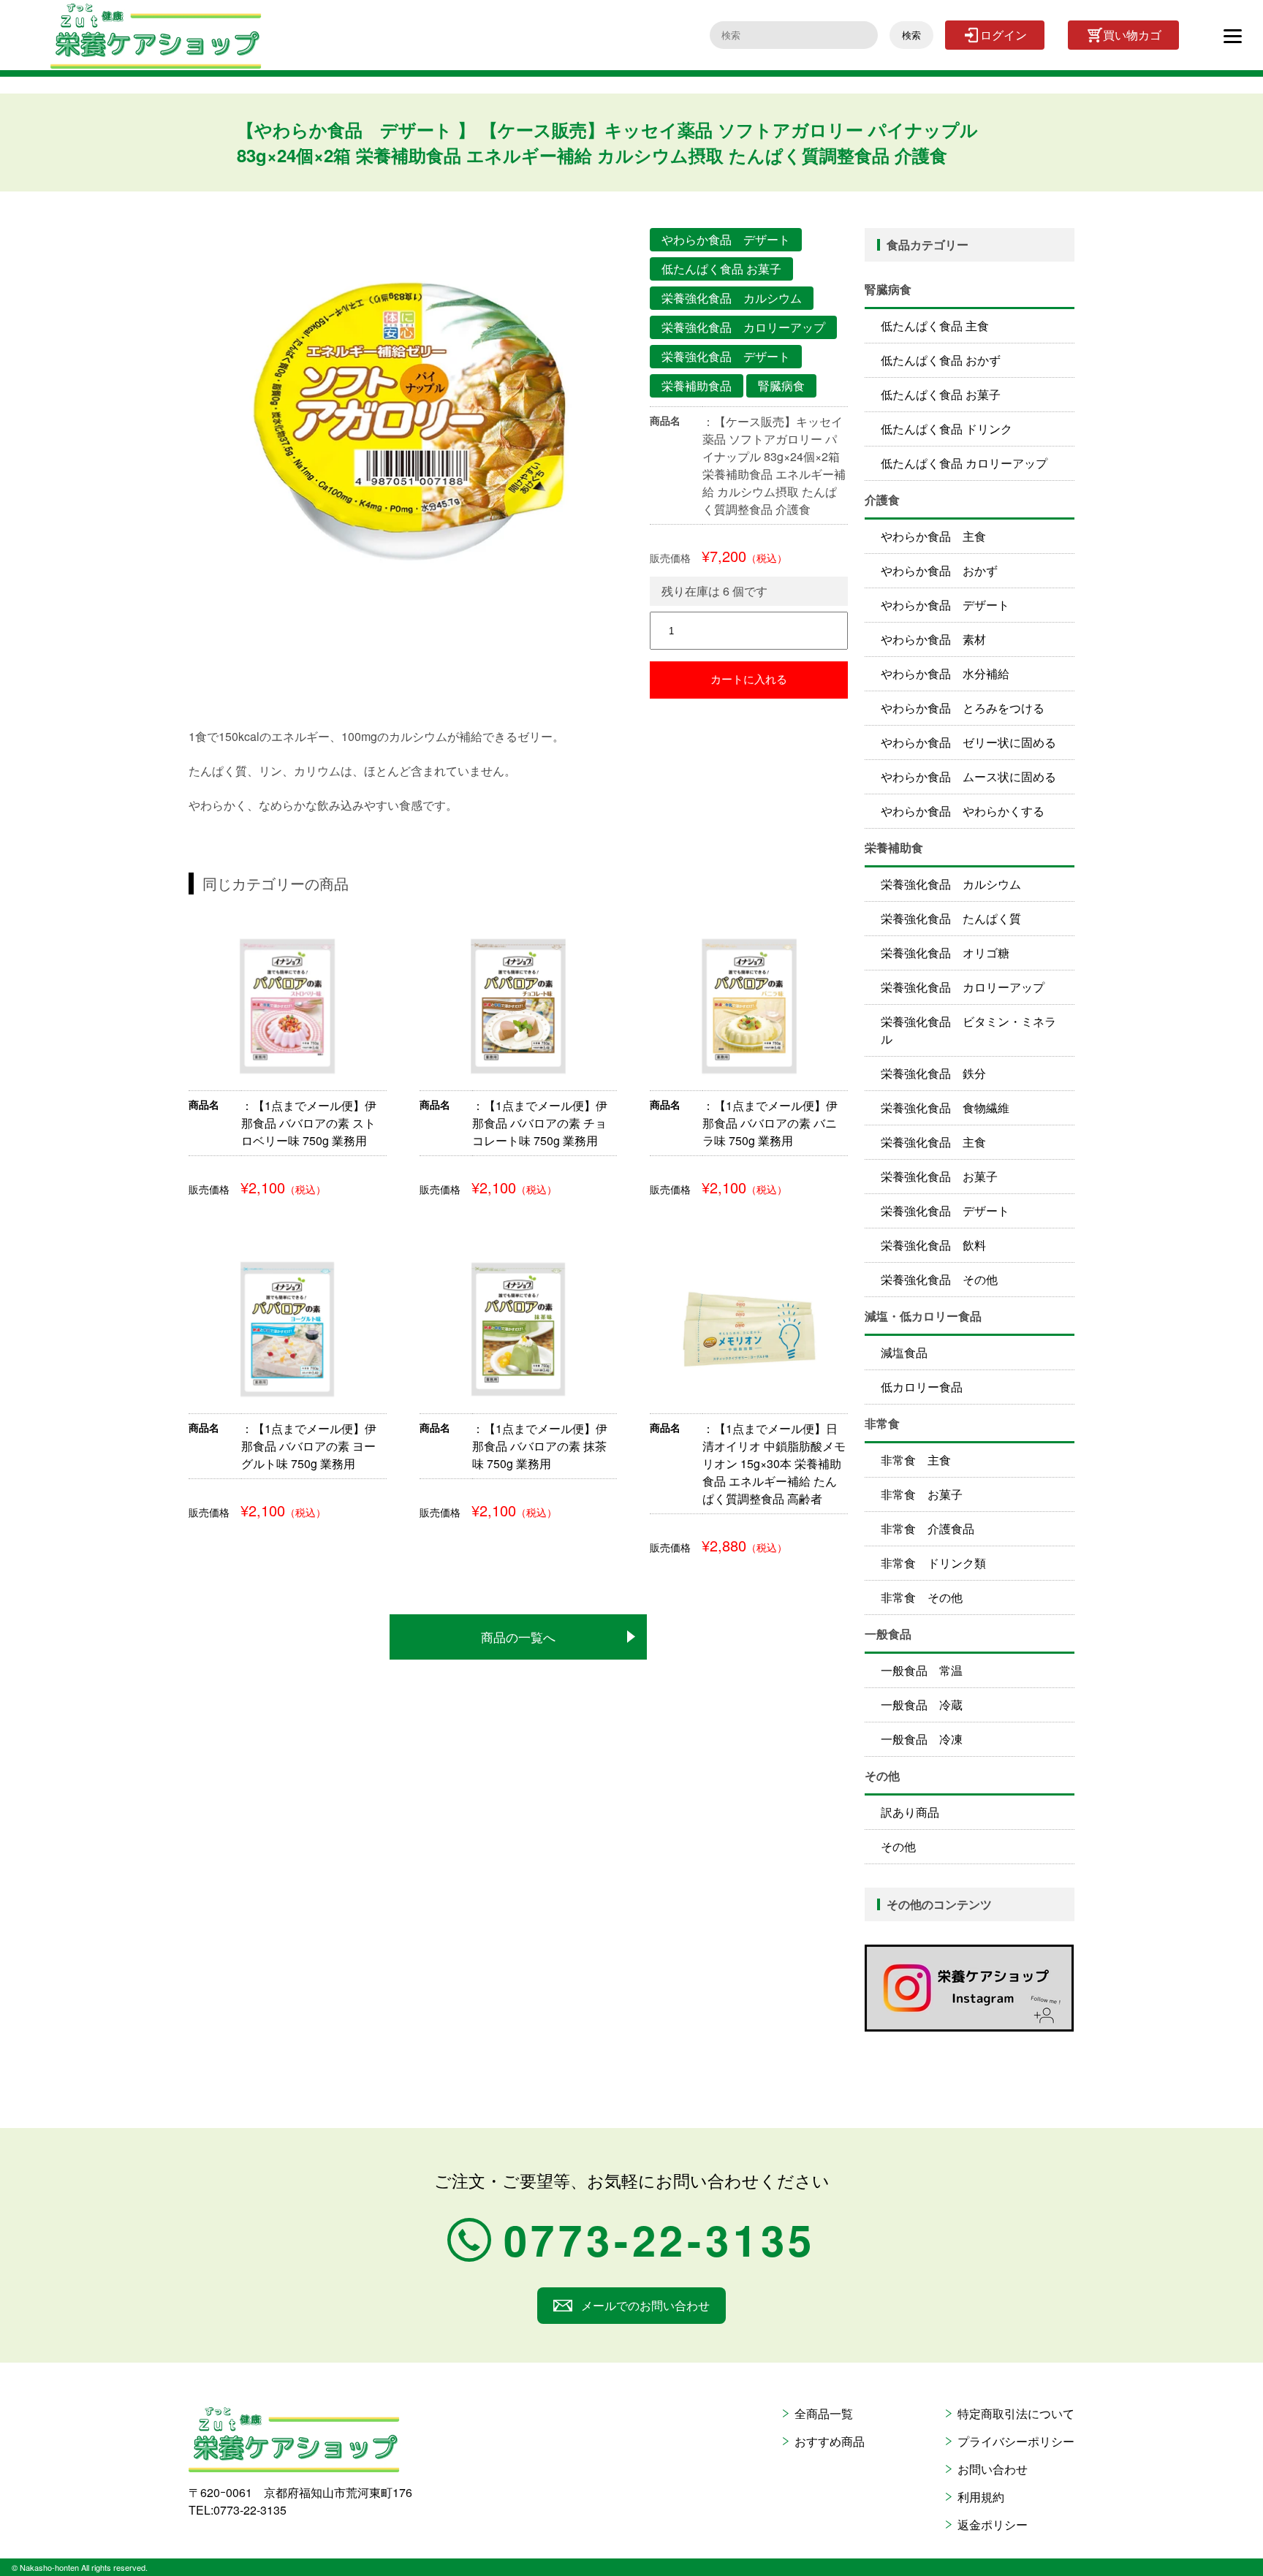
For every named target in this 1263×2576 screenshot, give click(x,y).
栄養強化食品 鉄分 (933, 1073)
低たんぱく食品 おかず (941, 360)
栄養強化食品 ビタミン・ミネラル (968, 1030)
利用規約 (981, 2497)
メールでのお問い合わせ (645, 2305)
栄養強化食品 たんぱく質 (951, 918)
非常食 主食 (916, 1460)
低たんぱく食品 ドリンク (947, 429)
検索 (911, 35)
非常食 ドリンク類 (933, 1563)
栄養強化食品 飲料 (933, 1245)
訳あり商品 (910, 1812)
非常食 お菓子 (922, 1494)
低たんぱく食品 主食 (935, 326)
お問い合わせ (993, 2469)
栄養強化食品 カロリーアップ (963, 987)
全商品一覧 (824, 2413)
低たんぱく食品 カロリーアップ (964, 463)
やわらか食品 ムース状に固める (968, 776)
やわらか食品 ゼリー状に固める (968, 742)
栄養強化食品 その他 (939, 1279)
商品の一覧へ (518, 1637)
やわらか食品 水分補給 (945, 673)
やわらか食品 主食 (933, 536)
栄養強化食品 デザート (945, 1211)
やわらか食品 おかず (939, 570)
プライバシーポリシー (1016, 2441)
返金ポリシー (993, 2524)
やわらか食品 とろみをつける (963, 708)
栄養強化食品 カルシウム (951, 884)
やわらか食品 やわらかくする (963, 811)
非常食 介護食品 (928, 1528)
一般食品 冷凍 (922, 1739)
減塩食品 (904, 1352)
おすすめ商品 (830, 2441)
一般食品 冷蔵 (922, 1705)
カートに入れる (749, 679)
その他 (898, 1846)
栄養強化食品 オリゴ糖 (945, 953)
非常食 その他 (922, 1597)
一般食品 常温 (922, 1670)
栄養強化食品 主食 (933, 1142)
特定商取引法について (1016, 2413)
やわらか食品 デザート (945, 605)
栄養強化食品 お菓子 (939, 1176)
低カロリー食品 (922, 1387)
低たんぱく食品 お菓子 (941, 394)
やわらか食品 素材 (933, 639)
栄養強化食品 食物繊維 (945, 1107)
